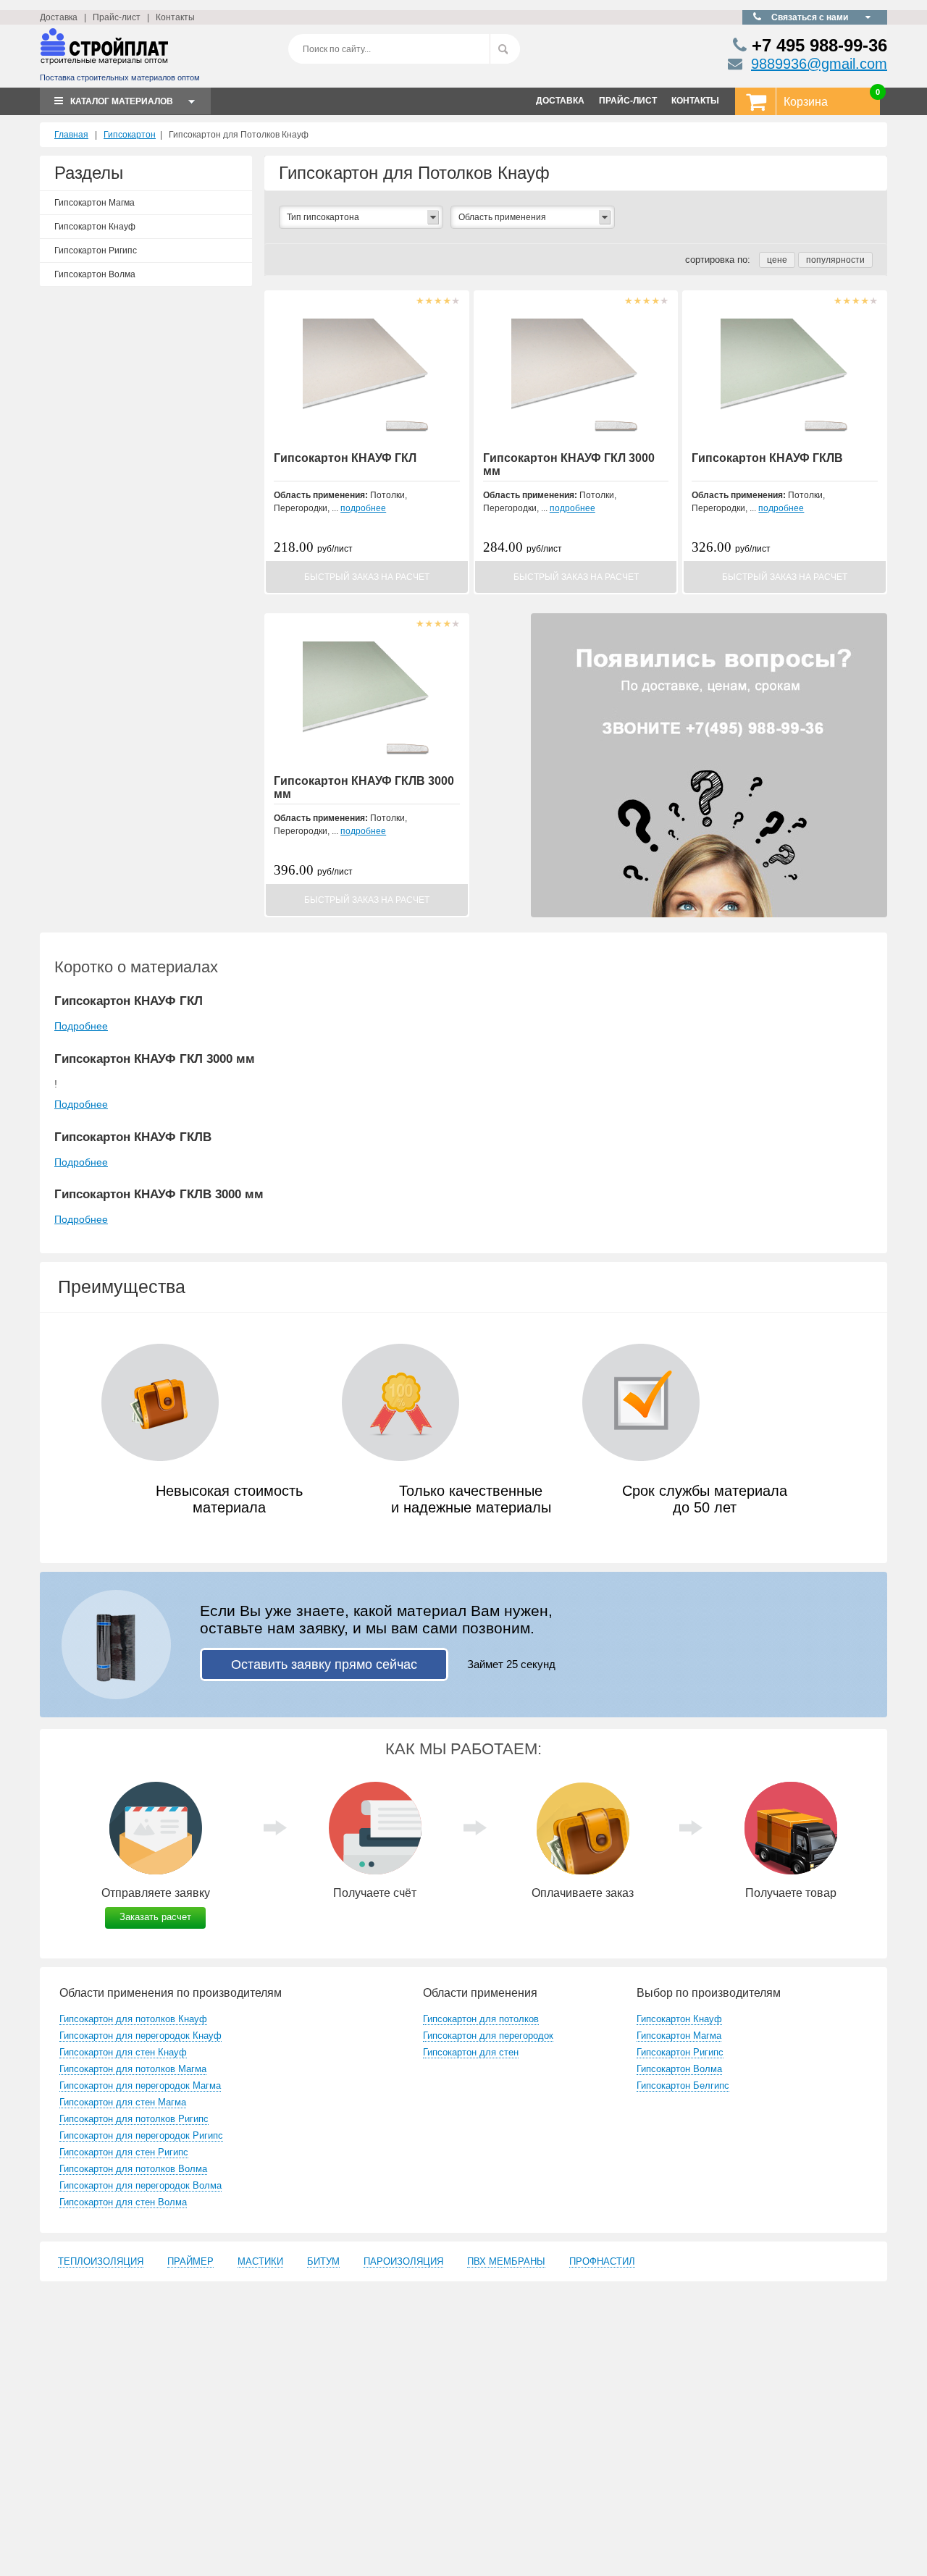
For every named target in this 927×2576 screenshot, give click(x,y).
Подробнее (81, 1026)
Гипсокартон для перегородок (488, 2036)
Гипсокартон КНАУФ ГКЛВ (767, 458)
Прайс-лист (117, 17)
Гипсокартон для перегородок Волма (140, 2185)
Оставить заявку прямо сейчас (324, 1664)
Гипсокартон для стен (471, 2052)
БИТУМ (323, 2261)
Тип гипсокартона (323, 217)
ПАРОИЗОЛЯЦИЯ (403, 2261)
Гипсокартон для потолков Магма (133, 2069)
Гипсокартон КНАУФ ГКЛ (345, 458)
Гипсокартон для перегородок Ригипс (141, 2135)
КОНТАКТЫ (695, 101)
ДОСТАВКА (560, 101)
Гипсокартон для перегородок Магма (140, 2085)
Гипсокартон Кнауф (95, 227)
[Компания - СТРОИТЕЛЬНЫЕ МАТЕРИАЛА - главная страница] (104, 52)
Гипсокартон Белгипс (683, 2085)
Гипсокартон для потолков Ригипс (134, 2119)
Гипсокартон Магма (95, 203)
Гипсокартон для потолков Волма (133, 2169)
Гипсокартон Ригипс (96, 251)
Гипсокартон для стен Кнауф (123, 2052)
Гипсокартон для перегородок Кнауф (140, 2036)
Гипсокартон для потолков (481, 2019)
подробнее (363, 508)
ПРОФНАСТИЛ (602, 2261)
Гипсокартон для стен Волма (123, 2202)
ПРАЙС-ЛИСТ (628, 101)
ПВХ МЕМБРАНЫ (506, 2261)
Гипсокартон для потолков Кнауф (133, 2019)
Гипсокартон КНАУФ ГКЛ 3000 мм (155, 1059)
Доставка (59, 17)
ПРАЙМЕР (190, 2261)
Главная (71, 135)
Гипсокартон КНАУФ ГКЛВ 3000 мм (159, 1194)
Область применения (502, 217)
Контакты (175, 17)
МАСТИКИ (260, 2261)
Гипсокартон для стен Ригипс (124, 2152)
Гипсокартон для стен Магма (123, 2102)
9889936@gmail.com (819, 64)
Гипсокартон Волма (95, 274)
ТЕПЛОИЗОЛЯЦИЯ (101, 2261)
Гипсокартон (130, 135)
